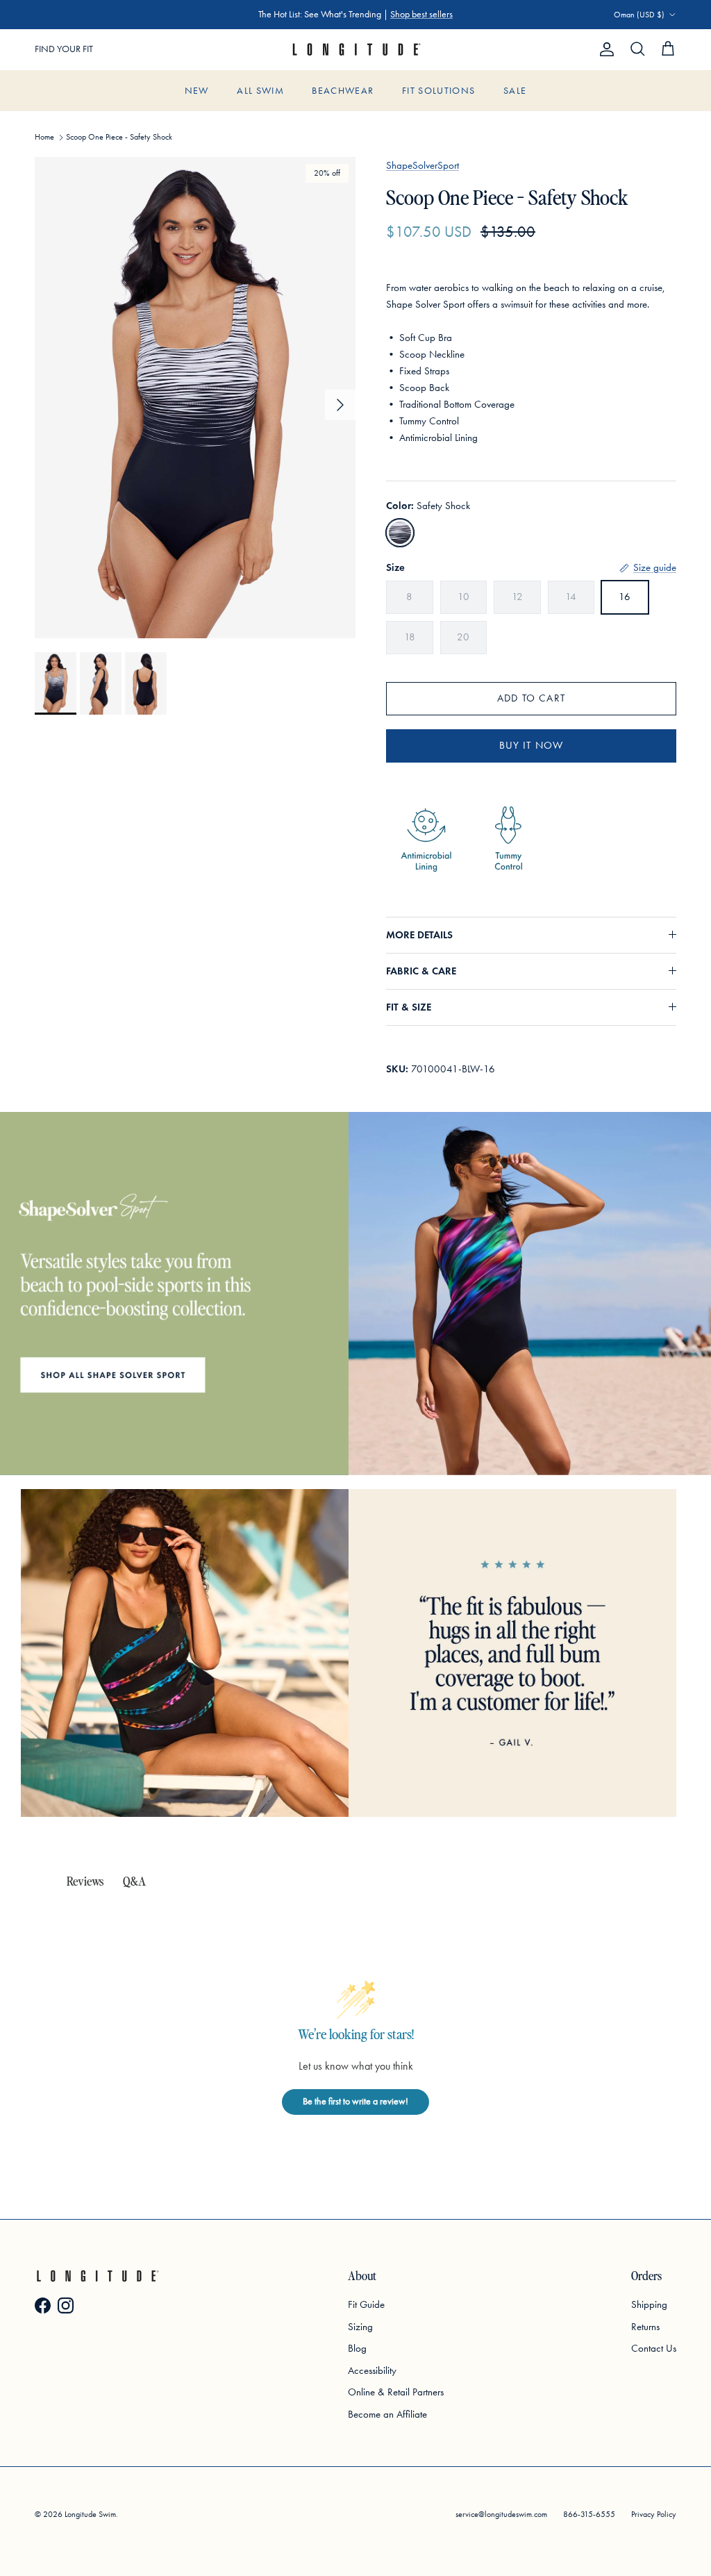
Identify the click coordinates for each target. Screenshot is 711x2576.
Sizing (360, 2327)
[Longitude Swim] (355, 50)
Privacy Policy (654, 2514)
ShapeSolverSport (423, 165)
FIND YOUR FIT (64, 49)
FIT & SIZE (409, 1007)
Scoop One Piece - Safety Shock (119, 137)
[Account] (604, 49)
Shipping (649, 2304)
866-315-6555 (589, 2514)
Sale (515, 91)
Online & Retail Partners (396, 2392)
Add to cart (531, 698)
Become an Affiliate (387, 2414)
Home (44, 137)
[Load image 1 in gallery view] (195, 398)
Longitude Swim (90, 2514)
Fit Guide (366, 2304)
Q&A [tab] (134, 1880)
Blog (357, 2348)
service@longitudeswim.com (501, 2514)
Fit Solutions (439, 91)
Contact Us (654, 2348)
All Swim (260, 91)
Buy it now (532, 745)
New (197, 91)
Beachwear (343, 91)
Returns (645, 2327)
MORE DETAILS (419, 935)
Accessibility (372, 2370)
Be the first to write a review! (355, 2101)
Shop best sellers (421, 14)
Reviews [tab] (85, 1880)
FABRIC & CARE (421, 971)
